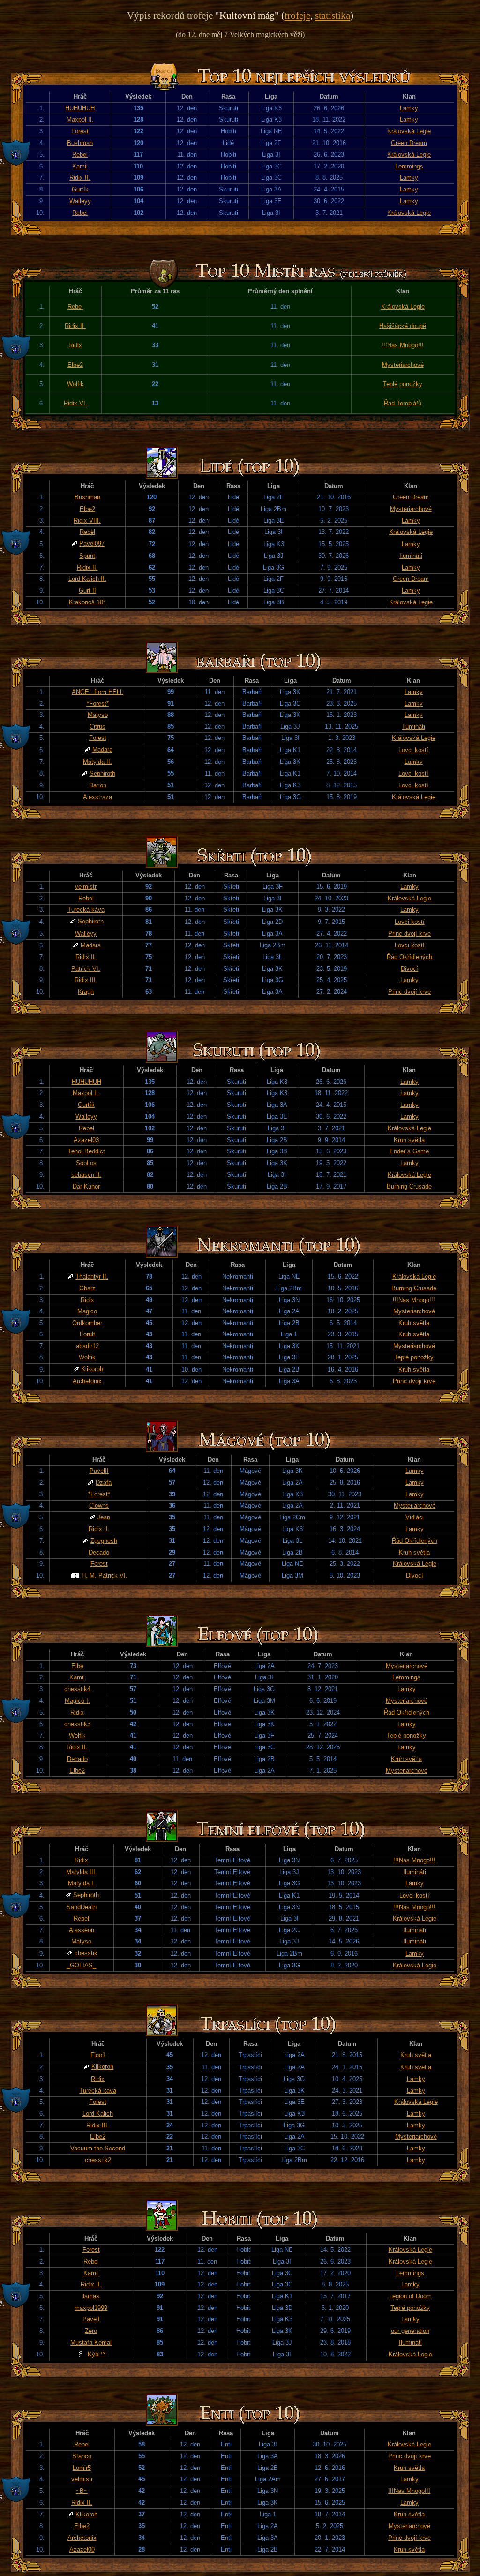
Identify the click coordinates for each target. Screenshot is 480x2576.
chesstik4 (77, 1689)
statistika (333, 15)
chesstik (86, 1953)
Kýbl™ (97, 2354)
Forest (80, 131)
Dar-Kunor (86, 1186)
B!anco (82, 2456)
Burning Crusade (409, 1186)
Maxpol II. (80, 119)
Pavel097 (92, 544)
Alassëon (82, 1930)
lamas (91, 2296)
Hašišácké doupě (403, 326)
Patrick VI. (86, 969)
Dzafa (104, 1482)
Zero (91, 2331)
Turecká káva (86, 910)
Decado (99, 1552)
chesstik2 (98, 2160)
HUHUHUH (80, 108)
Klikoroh (92, 1369)
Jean (104, 1517)
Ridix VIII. (87, 521)
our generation (410, 2331)
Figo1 (98, 2055)
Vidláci (415, 1517)
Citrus (97, 727)
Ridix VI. (75, 403)
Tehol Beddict (86, 1151)
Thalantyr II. (92, 1277)
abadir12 (87, 1346)
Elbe (77, 1666)
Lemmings (409, 166)
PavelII (99, 1471)
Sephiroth (102, 774)
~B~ (82, 2491)
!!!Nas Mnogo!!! (403, 345)
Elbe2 (75, 365)
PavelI (91, 2319)
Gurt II (87, 591)
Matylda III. (82, 1872)
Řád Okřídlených (409, 957)
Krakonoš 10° (87, 602)
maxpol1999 (91, 2308)
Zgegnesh (104, 1541)
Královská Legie (409, 131)
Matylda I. (82, 1883)
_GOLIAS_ (81, 1965)
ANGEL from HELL (97, 692)
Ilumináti (411, 556)
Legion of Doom (410, 2296)
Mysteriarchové (403, 365)
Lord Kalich (98, 2114)
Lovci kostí (413, 750)
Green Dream (409, 143)
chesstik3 (77, 1724)
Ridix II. (80, 178)
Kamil (80, 166)
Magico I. (77, 1701)
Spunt (87, 556)
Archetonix (87, 1381)
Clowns (99, 1505)
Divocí (409, 969)
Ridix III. (86, 980)
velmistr (86, 887)
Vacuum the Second (98, 2148)
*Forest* (98, 704)
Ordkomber (87, 1323)
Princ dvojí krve (409, 934)
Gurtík (80, 189)
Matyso (98, 715)
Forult (87, 1334)
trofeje (297, 15)
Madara (102, 750)
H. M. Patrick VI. (105, 1575)
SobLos (86, 1163)
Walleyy (80, 201)
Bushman (80, 143)
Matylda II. (97, 762)
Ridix (75, 345)
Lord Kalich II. (87, 579)
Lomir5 (82, 2468)
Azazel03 (86, 1140)
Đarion (98, 785)
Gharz (87, 1288)
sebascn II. (86, 1175)
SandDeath (82, 1907)
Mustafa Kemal (91, 2343)
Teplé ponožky (403, 384)
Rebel (80, 155)
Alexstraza (97, 797)
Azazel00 (82, 2549)
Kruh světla (409, 1140)
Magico (87, 1311)
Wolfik (75, 384)
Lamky (409, 108)
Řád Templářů (403, 403)
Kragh (86, 992)
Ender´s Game (409, 1151)
